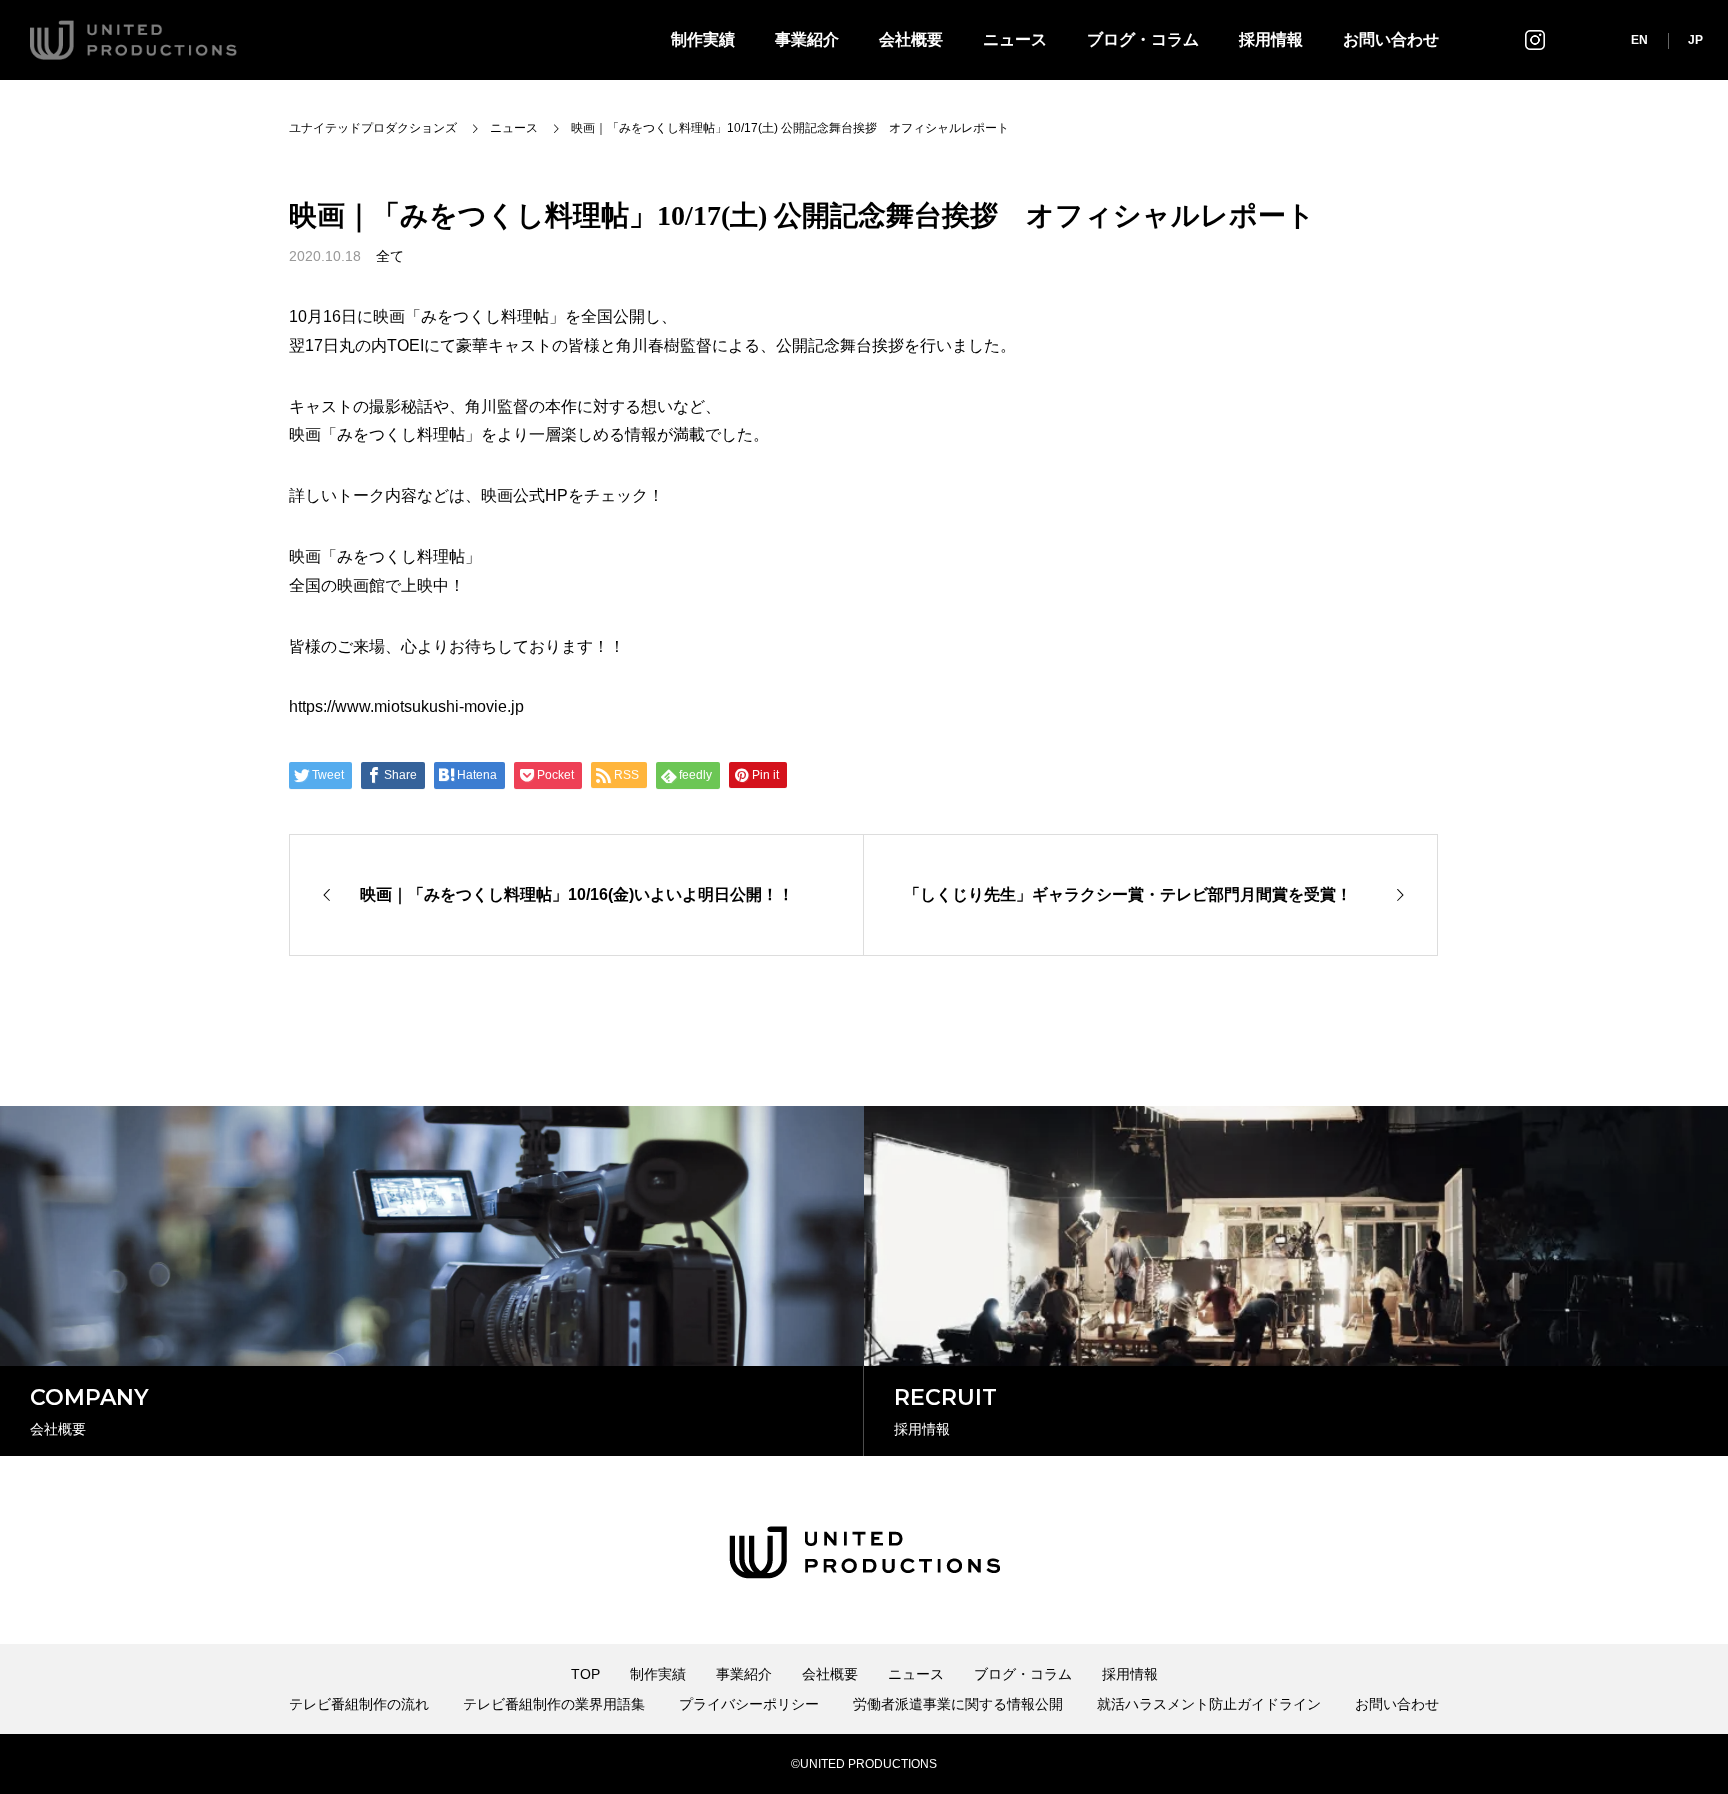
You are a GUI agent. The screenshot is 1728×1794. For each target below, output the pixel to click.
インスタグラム (1535, 39)
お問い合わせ (1391, 39)
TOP (585, 1674)
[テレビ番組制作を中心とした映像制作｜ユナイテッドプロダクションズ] (133, 40)
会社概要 (911, 39)
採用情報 (1271, 39)
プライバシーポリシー (749, 1704)
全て (390, 256)
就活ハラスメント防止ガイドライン (1209, 1704)
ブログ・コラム (1143, 39)
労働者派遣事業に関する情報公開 (958, 1704)
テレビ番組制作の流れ (359, 1704)
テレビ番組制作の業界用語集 (554, 1704)
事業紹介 (807, 39)
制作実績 (703, 39)
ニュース (1015, 39)
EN (1639, 40)
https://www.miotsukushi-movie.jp (406, 706)
